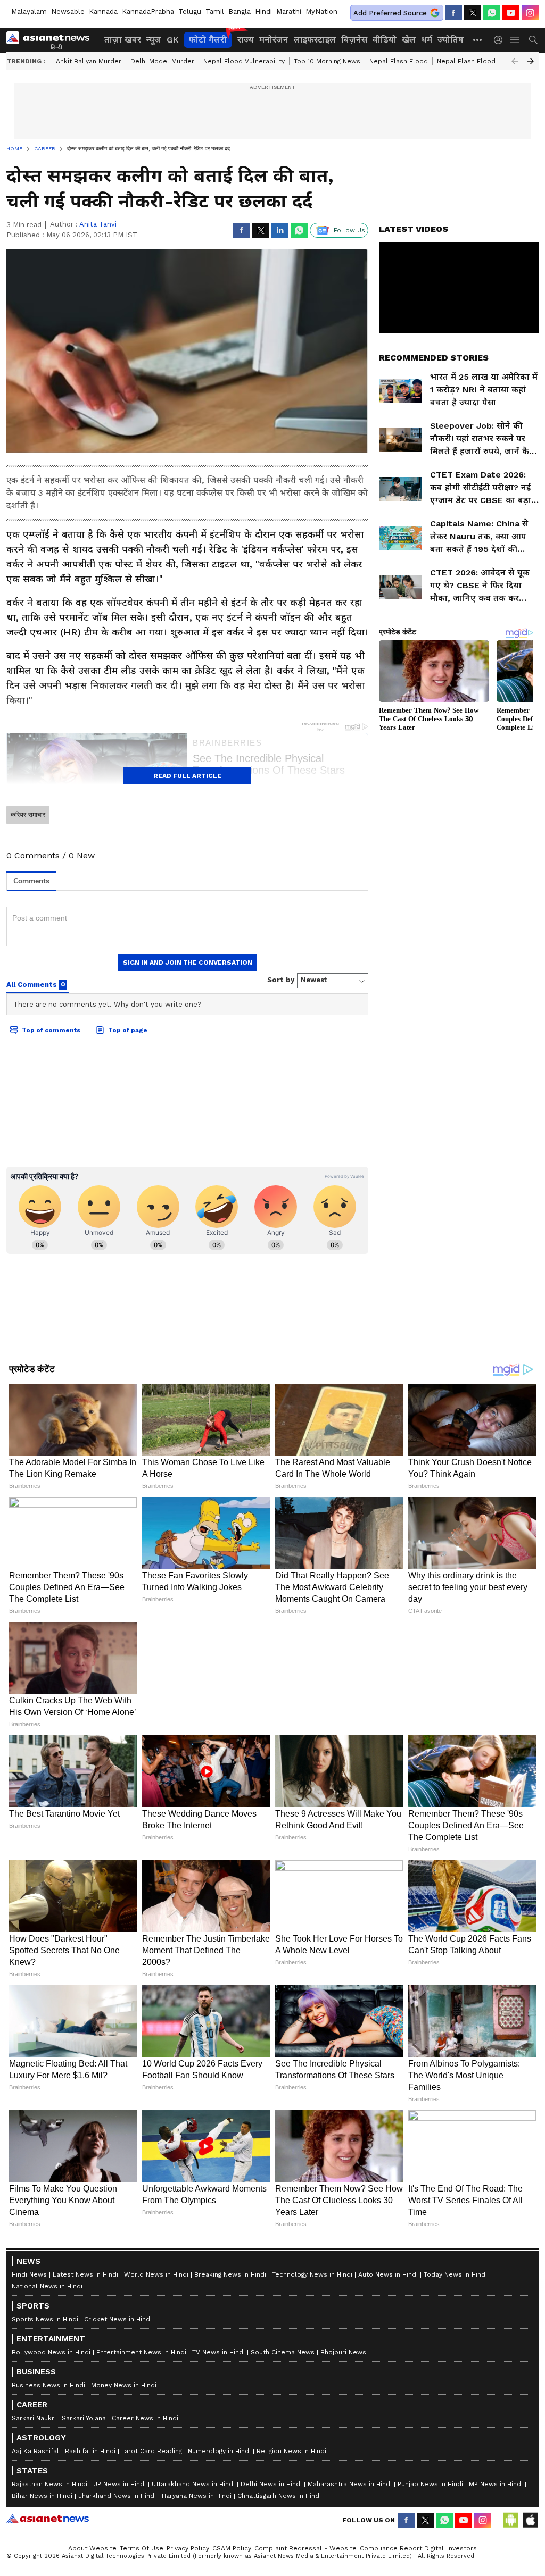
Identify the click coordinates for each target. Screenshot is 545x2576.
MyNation (321, 11)
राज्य (246, 40)
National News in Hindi (47, 2286)
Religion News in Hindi (291, 2451)
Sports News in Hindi (45, 2319)
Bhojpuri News (343, 2352)
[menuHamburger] (515, 40)
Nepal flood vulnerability (244, 61)
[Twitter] (473, 13)
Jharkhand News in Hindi (117, 2496)
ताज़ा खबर (123, 40)
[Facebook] (453, 13)
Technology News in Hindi (312, 2274)
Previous (515, 61)
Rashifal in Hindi (90, 2451)
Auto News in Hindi (388, 2274)
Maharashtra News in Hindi (350, 2484)
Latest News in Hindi (85, 2274)
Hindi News (29, 2274)
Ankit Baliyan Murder (89, 61)
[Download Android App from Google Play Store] (511, 2520)
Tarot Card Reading (152, 2451)
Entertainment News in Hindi (141, 2352)
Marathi (289, 11)
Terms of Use (142, 2548)
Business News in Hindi (48, 2385)
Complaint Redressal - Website (305, 2548)
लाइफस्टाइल (315, 40)
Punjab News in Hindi (430, 2484)
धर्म (427, 40)
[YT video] (511, 13)
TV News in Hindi (218, 2352)
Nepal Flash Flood (399, 61)
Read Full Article (187, 776)
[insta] (530, 13)
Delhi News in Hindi (271, 2484)
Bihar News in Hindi (42, 2496)
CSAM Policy (232, 2548)
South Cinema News (283, 2352)
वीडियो (385, 40)
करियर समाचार (28, 815)
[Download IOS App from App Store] (530, 2520)
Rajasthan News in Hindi (49, 2484)
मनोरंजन (274, 40)
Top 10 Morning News (327, 61)
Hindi (263, 11)
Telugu (190, 11)
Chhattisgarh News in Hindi (279, 2496)
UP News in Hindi (119, 2484)
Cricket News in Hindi (118, 2319)
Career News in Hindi (145, 2418)
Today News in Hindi (455, 2274)
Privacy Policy (188, 2548)
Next (531, 61)
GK (172, 40)
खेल (409, 40)
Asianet (48, 2519)
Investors (462, 2548)
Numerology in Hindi (219, 2451)
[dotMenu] (478, 40)
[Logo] (52, 40)
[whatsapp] (492, 13)
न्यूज (154, 40)
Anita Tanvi (98, 224)
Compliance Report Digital (402, 2548)
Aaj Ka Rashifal (35, 2451)
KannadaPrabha (148, 11)
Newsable (68, 11)
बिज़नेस (354, 40)
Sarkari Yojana (84, 2418)
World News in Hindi (156, 2274)
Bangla (240, 11)
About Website (92, 2548)
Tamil (215, 11)
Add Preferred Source (390, 13)
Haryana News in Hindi (197, 2496)
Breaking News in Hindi (230, 2274)
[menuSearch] (533, 40)
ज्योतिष (451, 40)
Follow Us (349, 230)
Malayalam (29, 11)
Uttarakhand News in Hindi (193, 2484)
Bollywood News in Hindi (51, 2352)
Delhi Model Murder (162, 61)
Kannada (103, 11)
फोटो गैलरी (208, 40)
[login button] (501, 40)
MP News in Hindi (496, 2484)
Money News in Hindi (124, 2385)
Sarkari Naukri (34, 2418)
